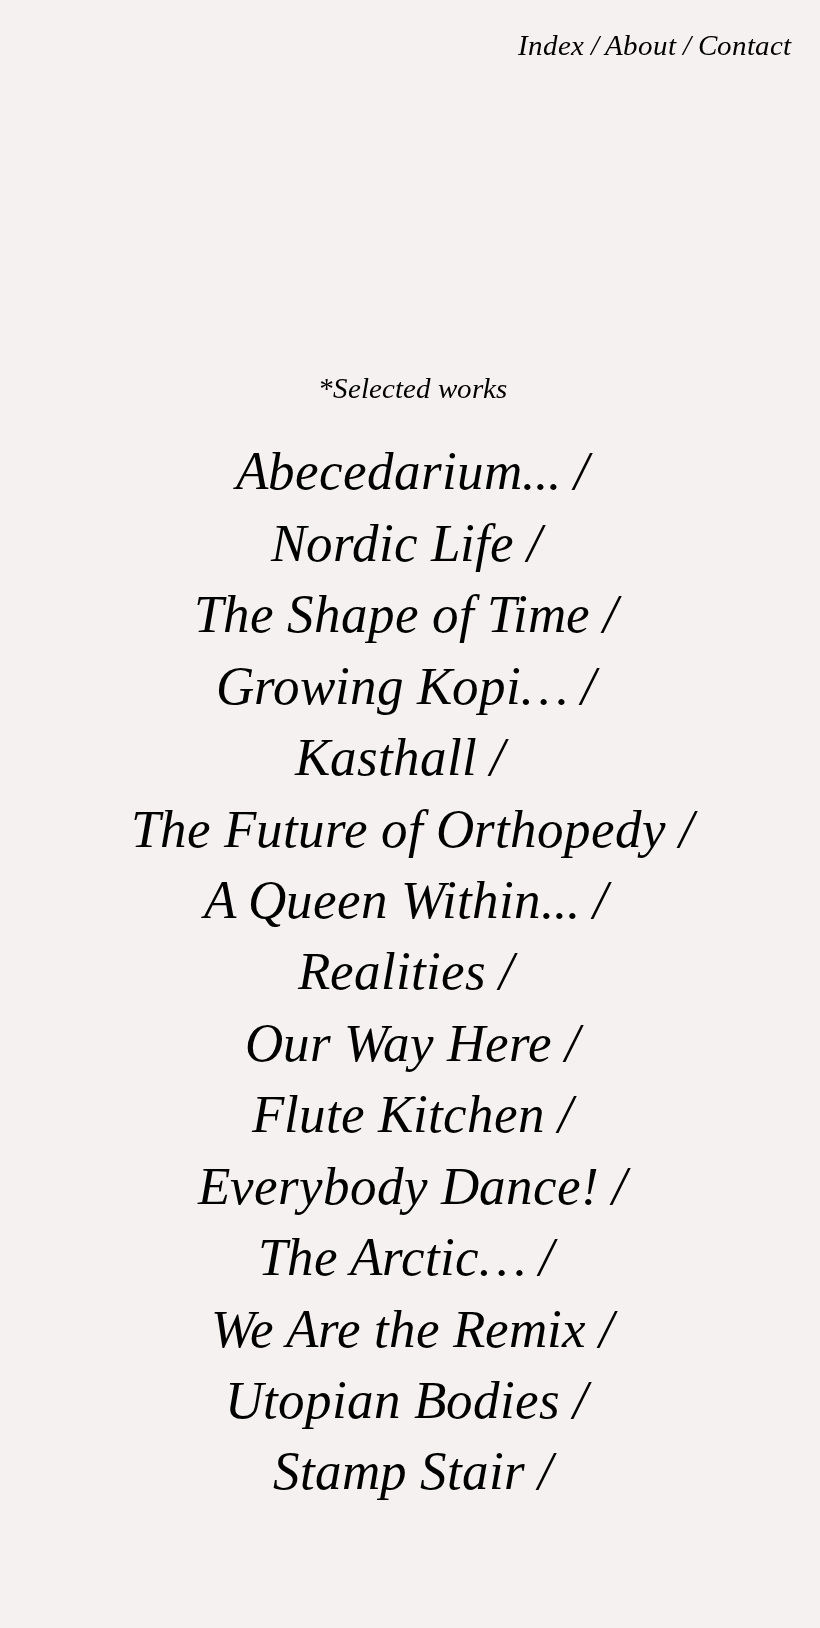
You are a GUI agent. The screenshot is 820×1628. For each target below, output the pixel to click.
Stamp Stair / (413, 1471)
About (640, 45)
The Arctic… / (412, 1257)
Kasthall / (413, 757)
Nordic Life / (413, 543)
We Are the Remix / (412, 1329)
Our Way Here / (412, 1043)
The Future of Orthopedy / (412, 829)
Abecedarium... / (412, 471)
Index (554, 45)
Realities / (412, 971)
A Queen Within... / (412, 900)
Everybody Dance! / (412, 1186)
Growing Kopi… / (412, 686)
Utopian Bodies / (413, 1400)
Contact (744, 45)
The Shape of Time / (412, 614)
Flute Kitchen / (412, 1114)
